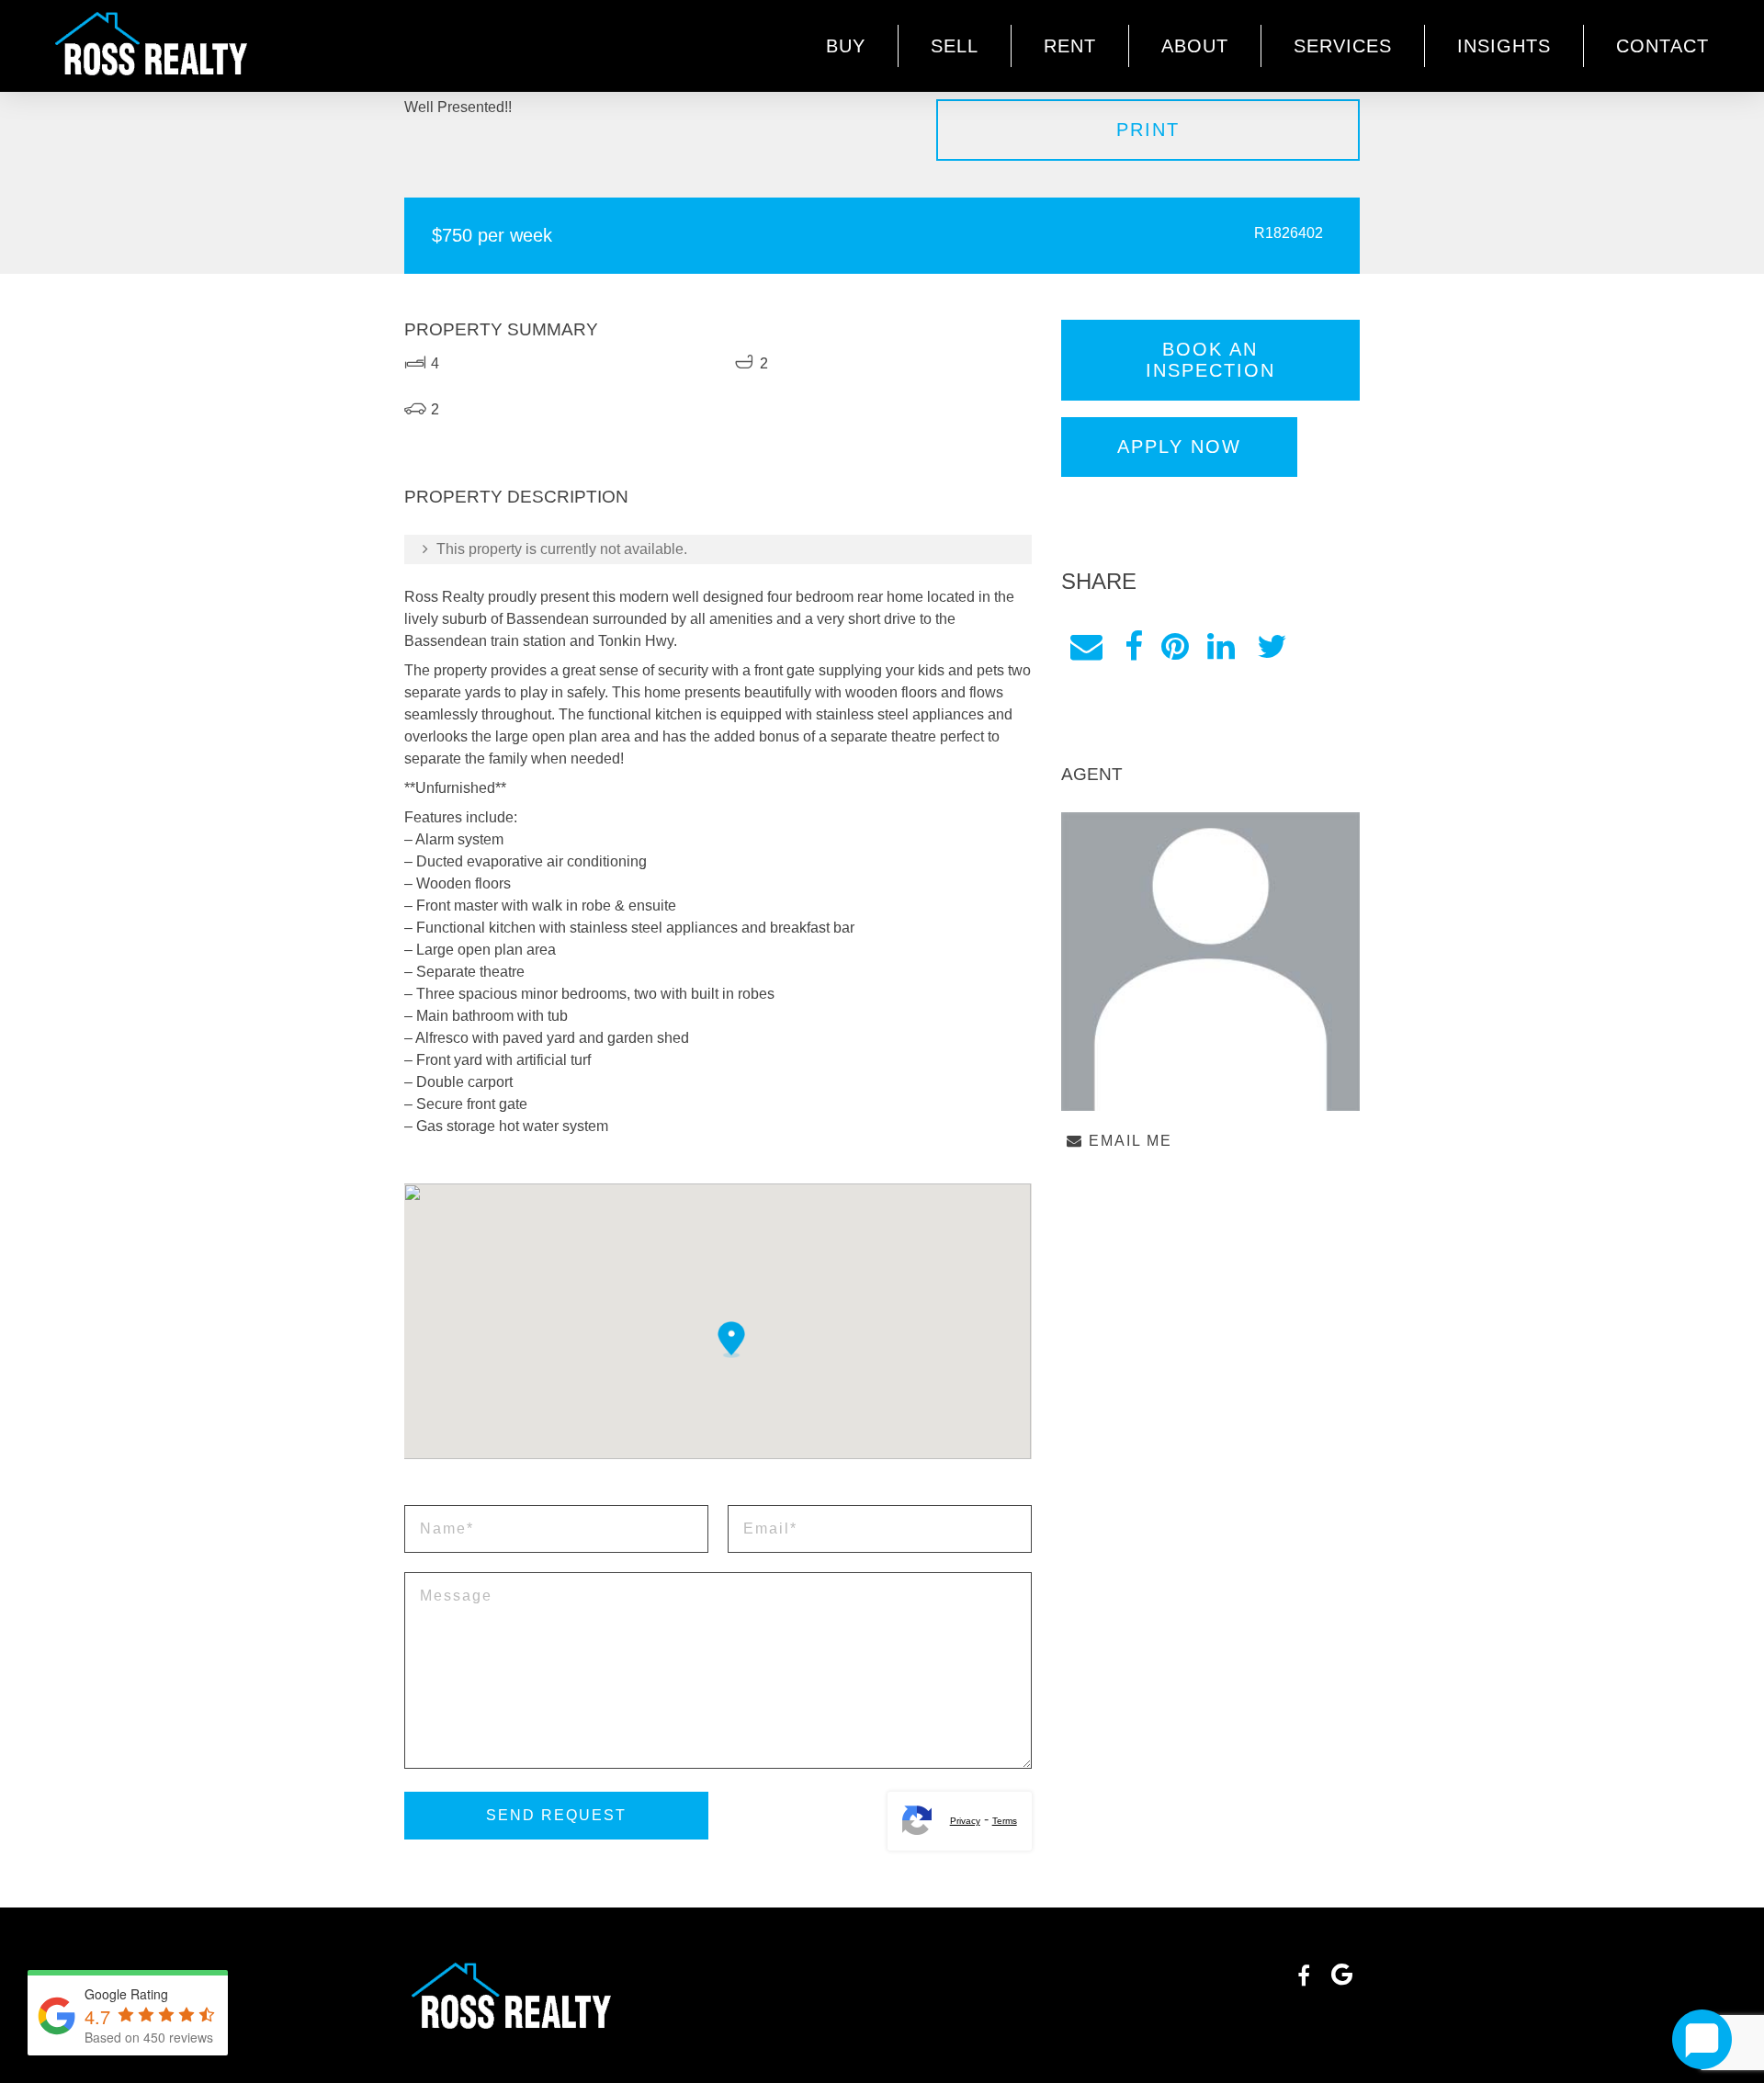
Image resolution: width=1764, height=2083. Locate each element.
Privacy (965, 1821)
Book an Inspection (1210, 360)
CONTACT (1662, 46)
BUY (846, 46)
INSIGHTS (1504, 46)
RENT (1070, 46)
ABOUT (1195, 46)
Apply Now (1179, 447)
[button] (731, 1340)
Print (1148, 130)
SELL (955, 46)
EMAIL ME (1128, 1141)
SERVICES (1343, 46)
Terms (1005, 1821)
